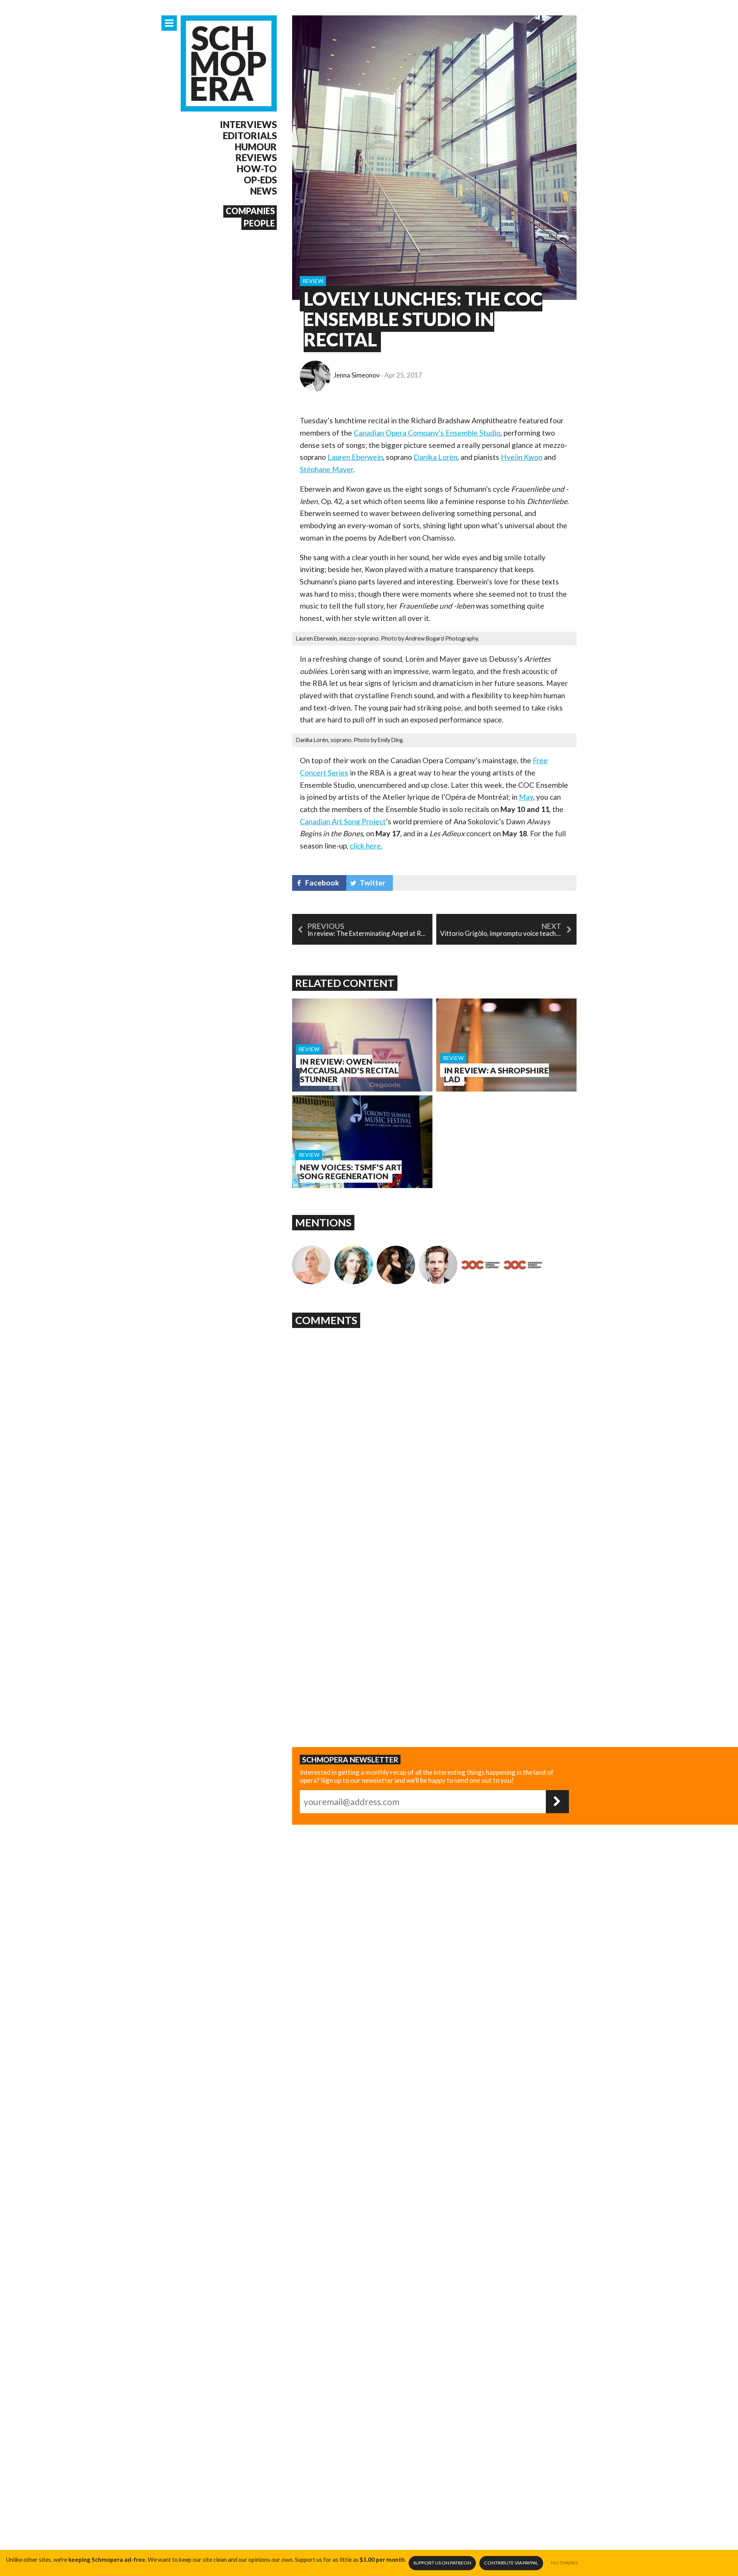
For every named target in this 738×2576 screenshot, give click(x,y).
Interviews (248, 125)
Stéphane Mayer (327, 469)
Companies (250, 211)
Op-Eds (260, 180)
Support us (442, 2563)
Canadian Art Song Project (343, 821)
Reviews (256, 158)
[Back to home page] (229, 63)
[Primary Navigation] (169, 23)
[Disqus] (434, 1428)
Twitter (373, 883)
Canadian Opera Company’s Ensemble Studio (427, 433)
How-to (257, 169)
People (259, 223)
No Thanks (564, 2563)
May (526, 797)
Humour (256, 147)
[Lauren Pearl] (311, 1265)
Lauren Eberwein (355, 457)
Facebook (322, 883)
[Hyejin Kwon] (396, 1265)
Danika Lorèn (435, 457)
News (263, 191)
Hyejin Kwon (522, 457)
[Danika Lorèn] (354, 1265)
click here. (366, 846)
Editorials (250, 136)
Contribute (511, 2563)
